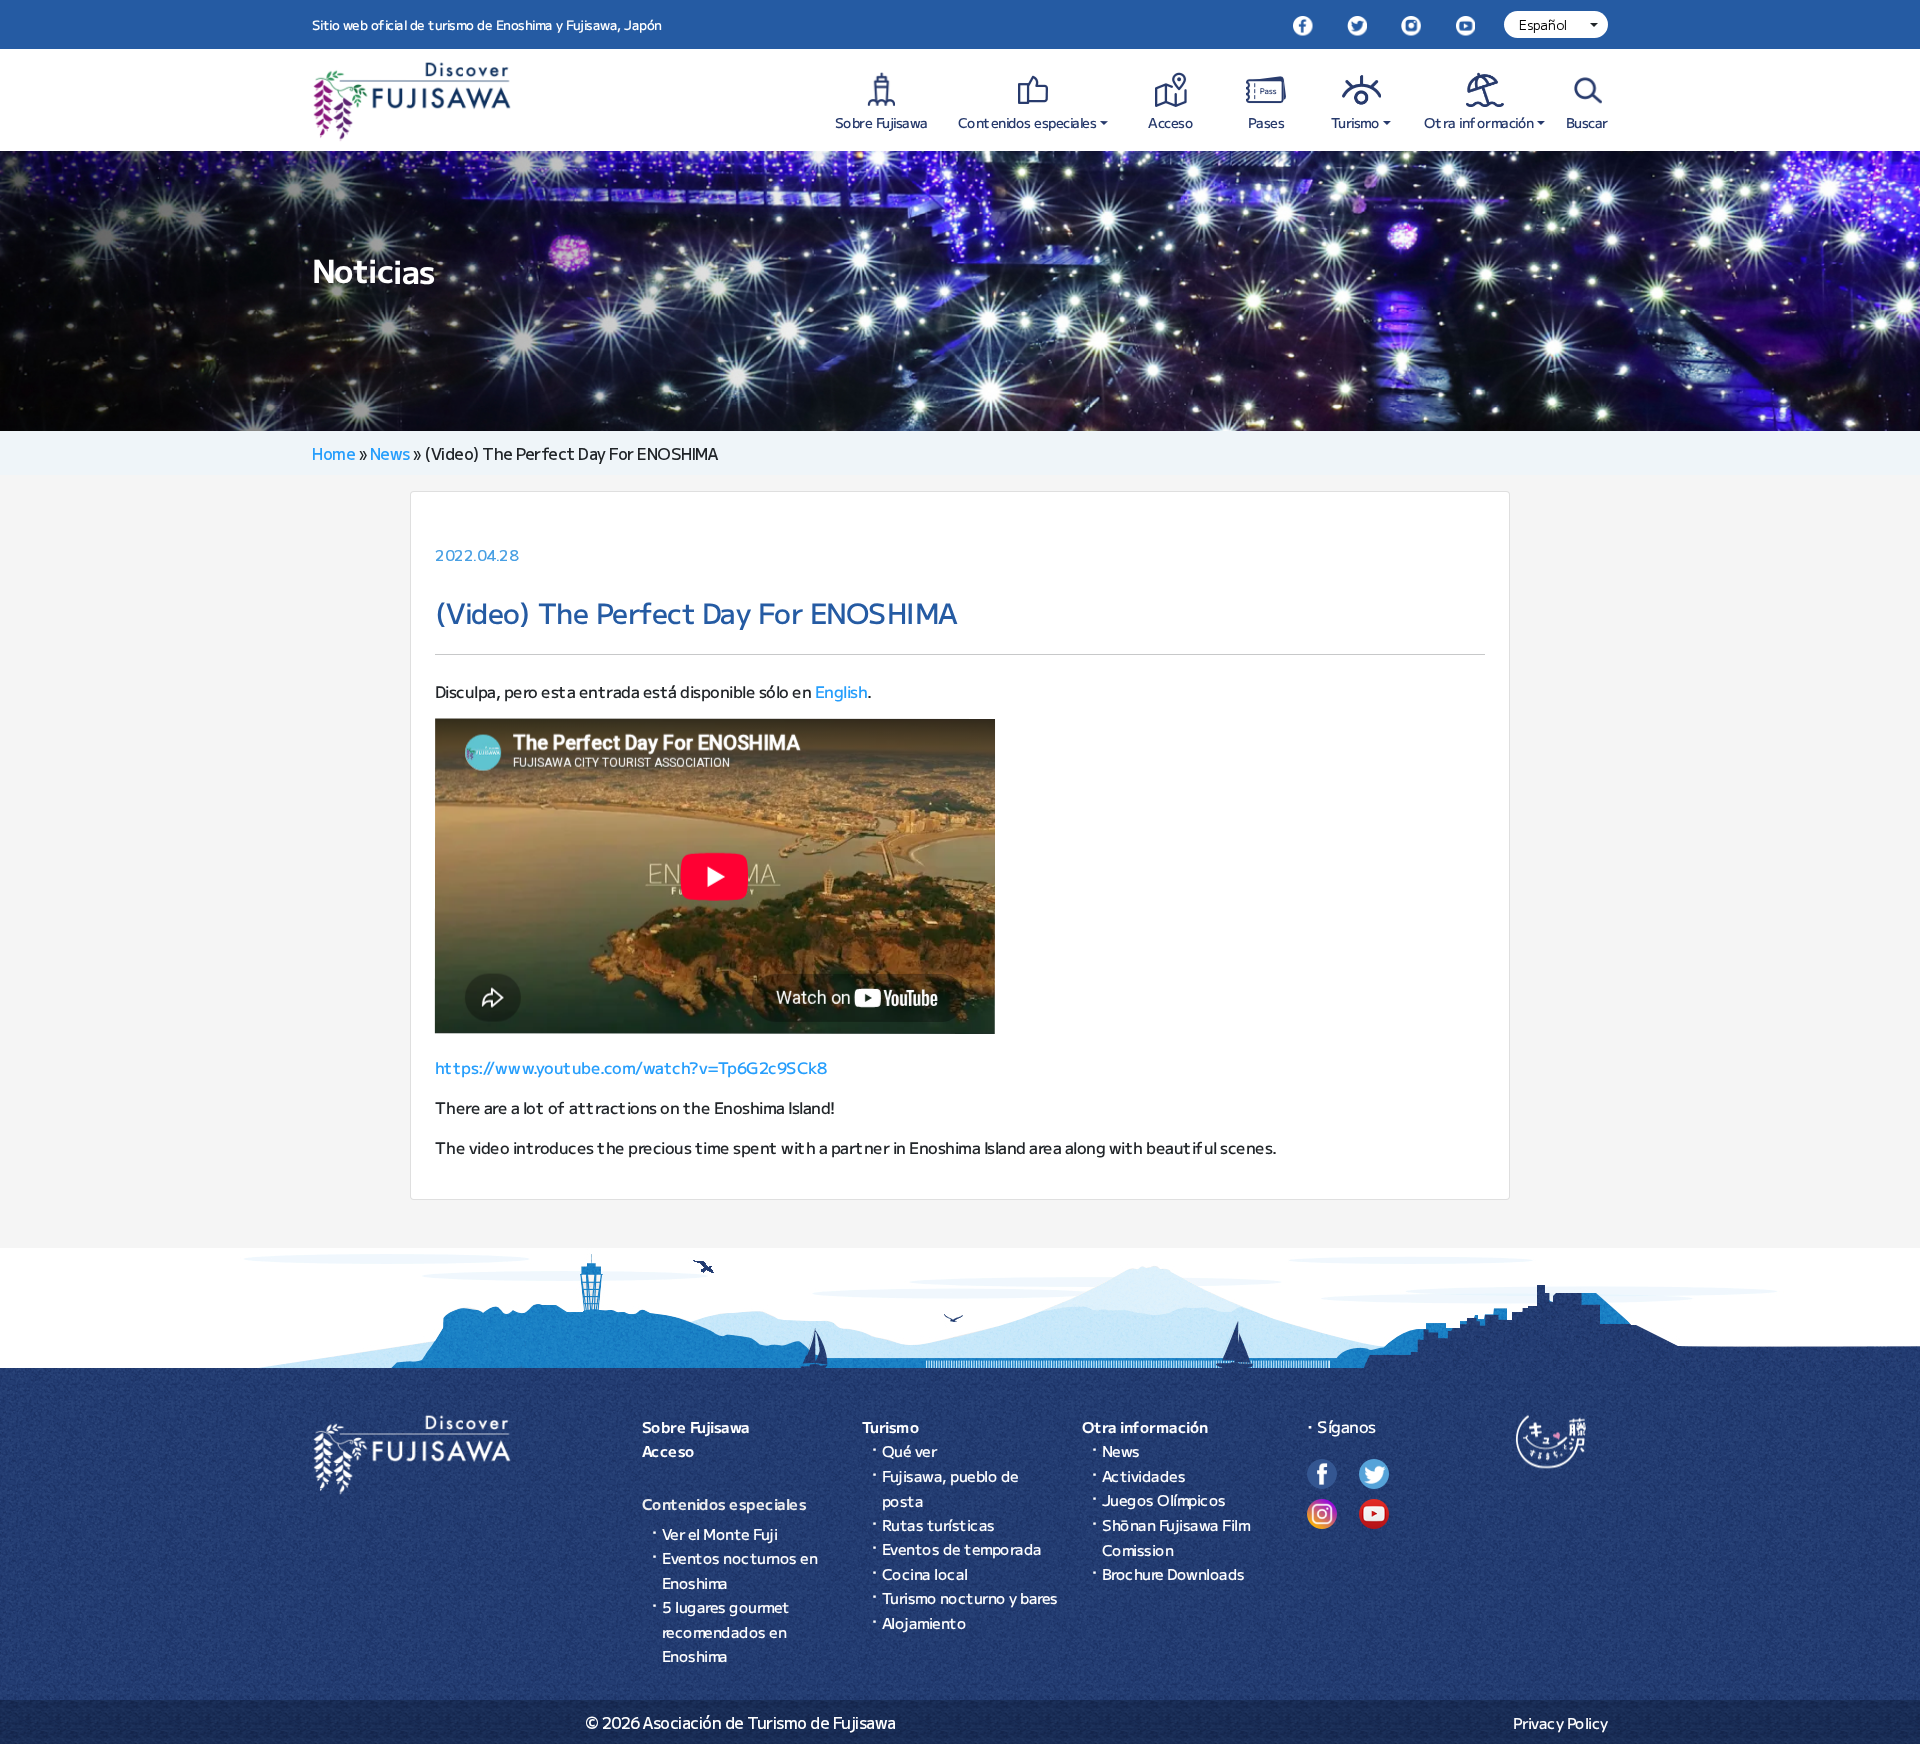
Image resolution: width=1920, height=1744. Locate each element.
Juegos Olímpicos (1164, 1499)
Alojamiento (924, 1622)
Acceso (1170, 122)
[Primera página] (412, 1452)
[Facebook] (1303, 24)
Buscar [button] (1587, 122)
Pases (1266, 122)
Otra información (1479, 122)
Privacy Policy (1560, 1722)
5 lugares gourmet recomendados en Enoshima (726, 1631)
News (390, 453)
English (841, 690)
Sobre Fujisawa (881, 122)
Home (333, 453)
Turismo (1355, 122)
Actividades (1144, 1475)
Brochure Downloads (1173, 1573)
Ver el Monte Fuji (720, 1533)
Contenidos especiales (1027, 122)
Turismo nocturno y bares (970, 1597)
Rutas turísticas (938, 1524)
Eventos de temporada (962, 1548)
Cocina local (925, 1573)
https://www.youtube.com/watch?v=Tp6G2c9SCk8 (631, 1066)
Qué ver (909, 1450)
